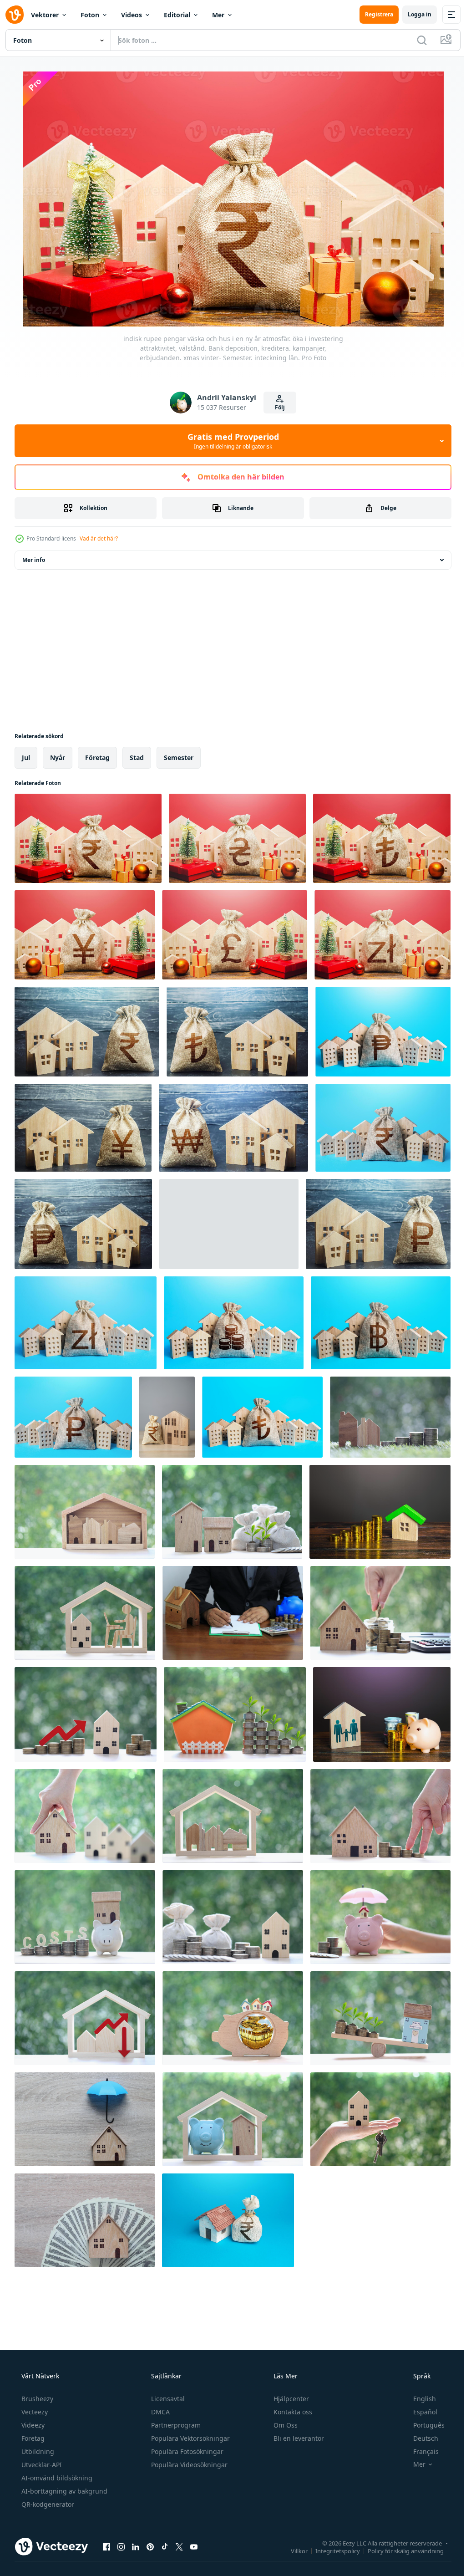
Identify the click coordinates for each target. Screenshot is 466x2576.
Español (419, 2412)
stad (137, 757)
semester (179, 757)
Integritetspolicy (331, 2550)
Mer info (34, 560)
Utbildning (37, 2451)
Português (423, 2425)
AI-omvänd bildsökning (56, 2478)
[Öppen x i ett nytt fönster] (179, 2546)
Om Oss (285, 2425)
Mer (218, 15)
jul (26, 757)
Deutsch (420, 2438)
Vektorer (45, 15)
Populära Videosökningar (188, 2465)
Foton (90, 15)
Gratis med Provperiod (230, 441)
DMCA (160, 2412)
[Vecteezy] (15, 15)
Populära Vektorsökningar (190, 2438)
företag (97, 757)
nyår (58, 757)
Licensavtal (167, 2399)
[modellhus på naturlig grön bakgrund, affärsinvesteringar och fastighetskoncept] (85, 1816)
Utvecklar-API (41, 2465)
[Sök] (415, 40)
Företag (32, 2438)
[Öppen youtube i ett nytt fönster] (194, 2546)
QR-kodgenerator (47, 2504)
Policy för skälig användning (399, 2550)
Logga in (413, 14)
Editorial (177, 15)
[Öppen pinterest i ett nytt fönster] (150, 2546)
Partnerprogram (175, 2425)
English (419, 2399)
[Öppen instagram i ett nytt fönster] (121, 2546)
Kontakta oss (292, 2412)
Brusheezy (36, 2399)
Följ (277, 407)
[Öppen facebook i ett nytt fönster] (106, 2546)
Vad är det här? (99, 538)
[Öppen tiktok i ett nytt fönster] (165, 2546)
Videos (132, 15)
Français (420, 2451)
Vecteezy (34, 2412)
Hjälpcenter (290, 2399)
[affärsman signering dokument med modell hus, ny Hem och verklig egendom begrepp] (233, 1613)
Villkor (292, 2550)
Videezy (32, 2425)
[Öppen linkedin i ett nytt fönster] (136, 2546)
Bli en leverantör (298, 2438)
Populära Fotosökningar (186, 2451)
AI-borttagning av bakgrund (63, 2491)
